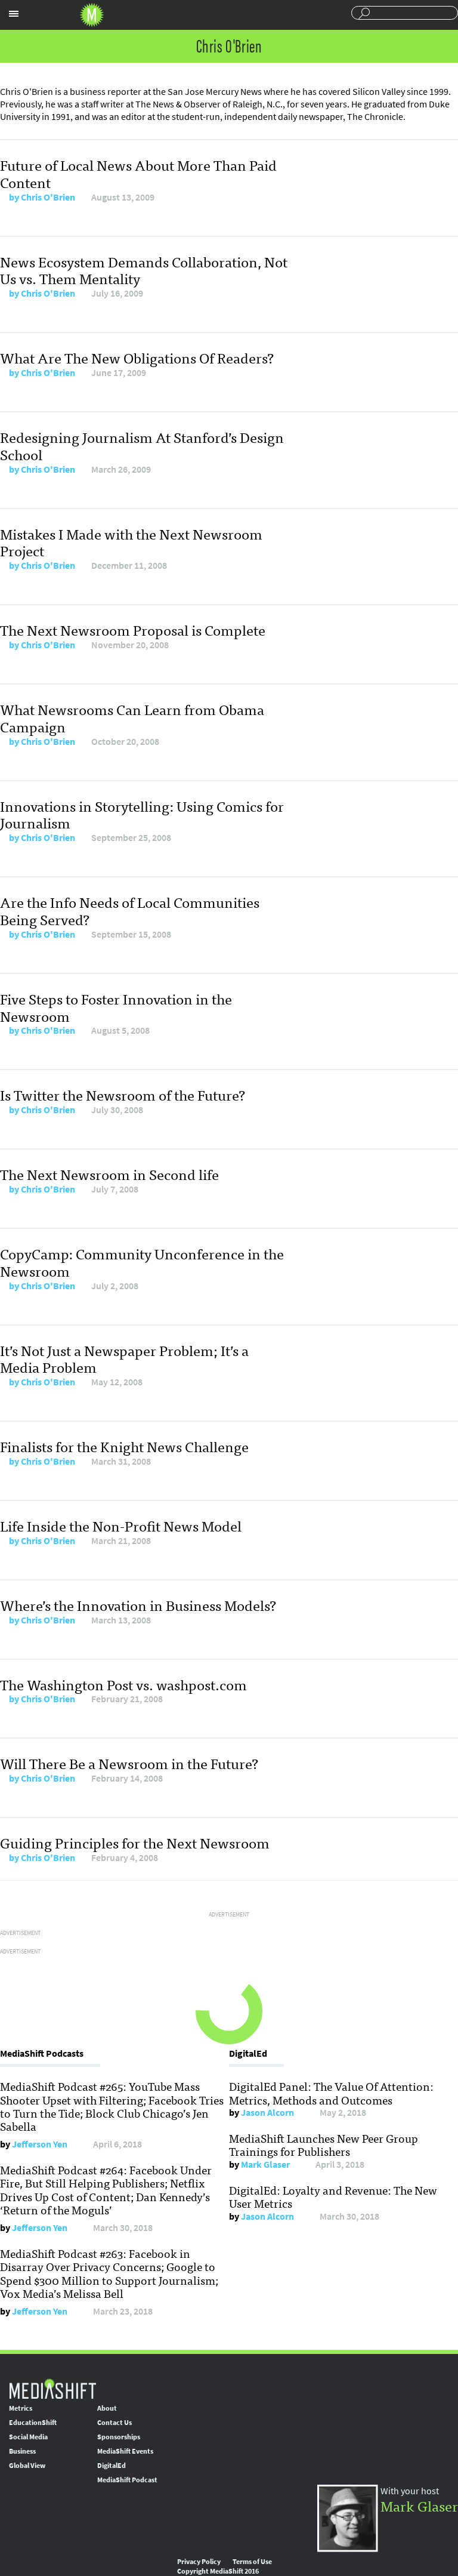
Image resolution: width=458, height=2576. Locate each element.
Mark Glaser (265, 2164)
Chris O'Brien (48, 197)
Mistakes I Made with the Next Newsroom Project (131, 542)
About (107, 2408)
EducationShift (33, 2423)
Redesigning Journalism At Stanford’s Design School (142, 445)
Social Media (28, 2437)
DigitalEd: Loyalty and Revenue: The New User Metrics (333, 2196)
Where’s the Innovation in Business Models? (138, 1605)
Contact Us (114, 2423)
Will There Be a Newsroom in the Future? (129, 1763)
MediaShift (52, 2388)
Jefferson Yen (40, 2144)
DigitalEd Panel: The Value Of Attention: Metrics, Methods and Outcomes (331, 2093)
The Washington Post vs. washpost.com (123, 1684)
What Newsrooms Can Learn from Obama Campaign (132, 717)
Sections (14, 14)
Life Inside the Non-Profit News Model (121, 1525)
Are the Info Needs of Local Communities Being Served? (130, 910)
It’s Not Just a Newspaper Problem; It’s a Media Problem (124, 1358)
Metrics (21, 2408)
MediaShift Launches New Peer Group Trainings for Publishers (324, 2144)
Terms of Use (252, 2562)
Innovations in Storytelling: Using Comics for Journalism (142, 814)
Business (22, 2451)
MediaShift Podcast (127, 2480)
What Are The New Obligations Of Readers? (137, 357)
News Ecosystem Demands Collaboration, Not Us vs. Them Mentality (144, 270)
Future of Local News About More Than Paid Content (138, 173)
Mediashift (92, 15)
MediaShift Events (125, 2451)
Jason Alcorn (267, 2113)
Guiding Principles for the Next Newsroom (135, 1842)
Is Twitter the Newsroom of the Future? (123, 1094)
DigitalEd (112, 2466)
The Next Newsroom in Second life (109, 1174)
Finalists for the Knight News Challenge (124, 1446)
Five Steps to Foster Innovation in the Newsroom (116, 1007)
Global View (27, 2466)
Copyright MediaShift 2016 (218, 2571)
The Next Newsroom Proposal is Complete (133, 629)
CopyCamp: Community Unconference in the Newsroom (142, 1262)
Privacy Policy (199, 2562)
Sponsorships (119, 2437)
